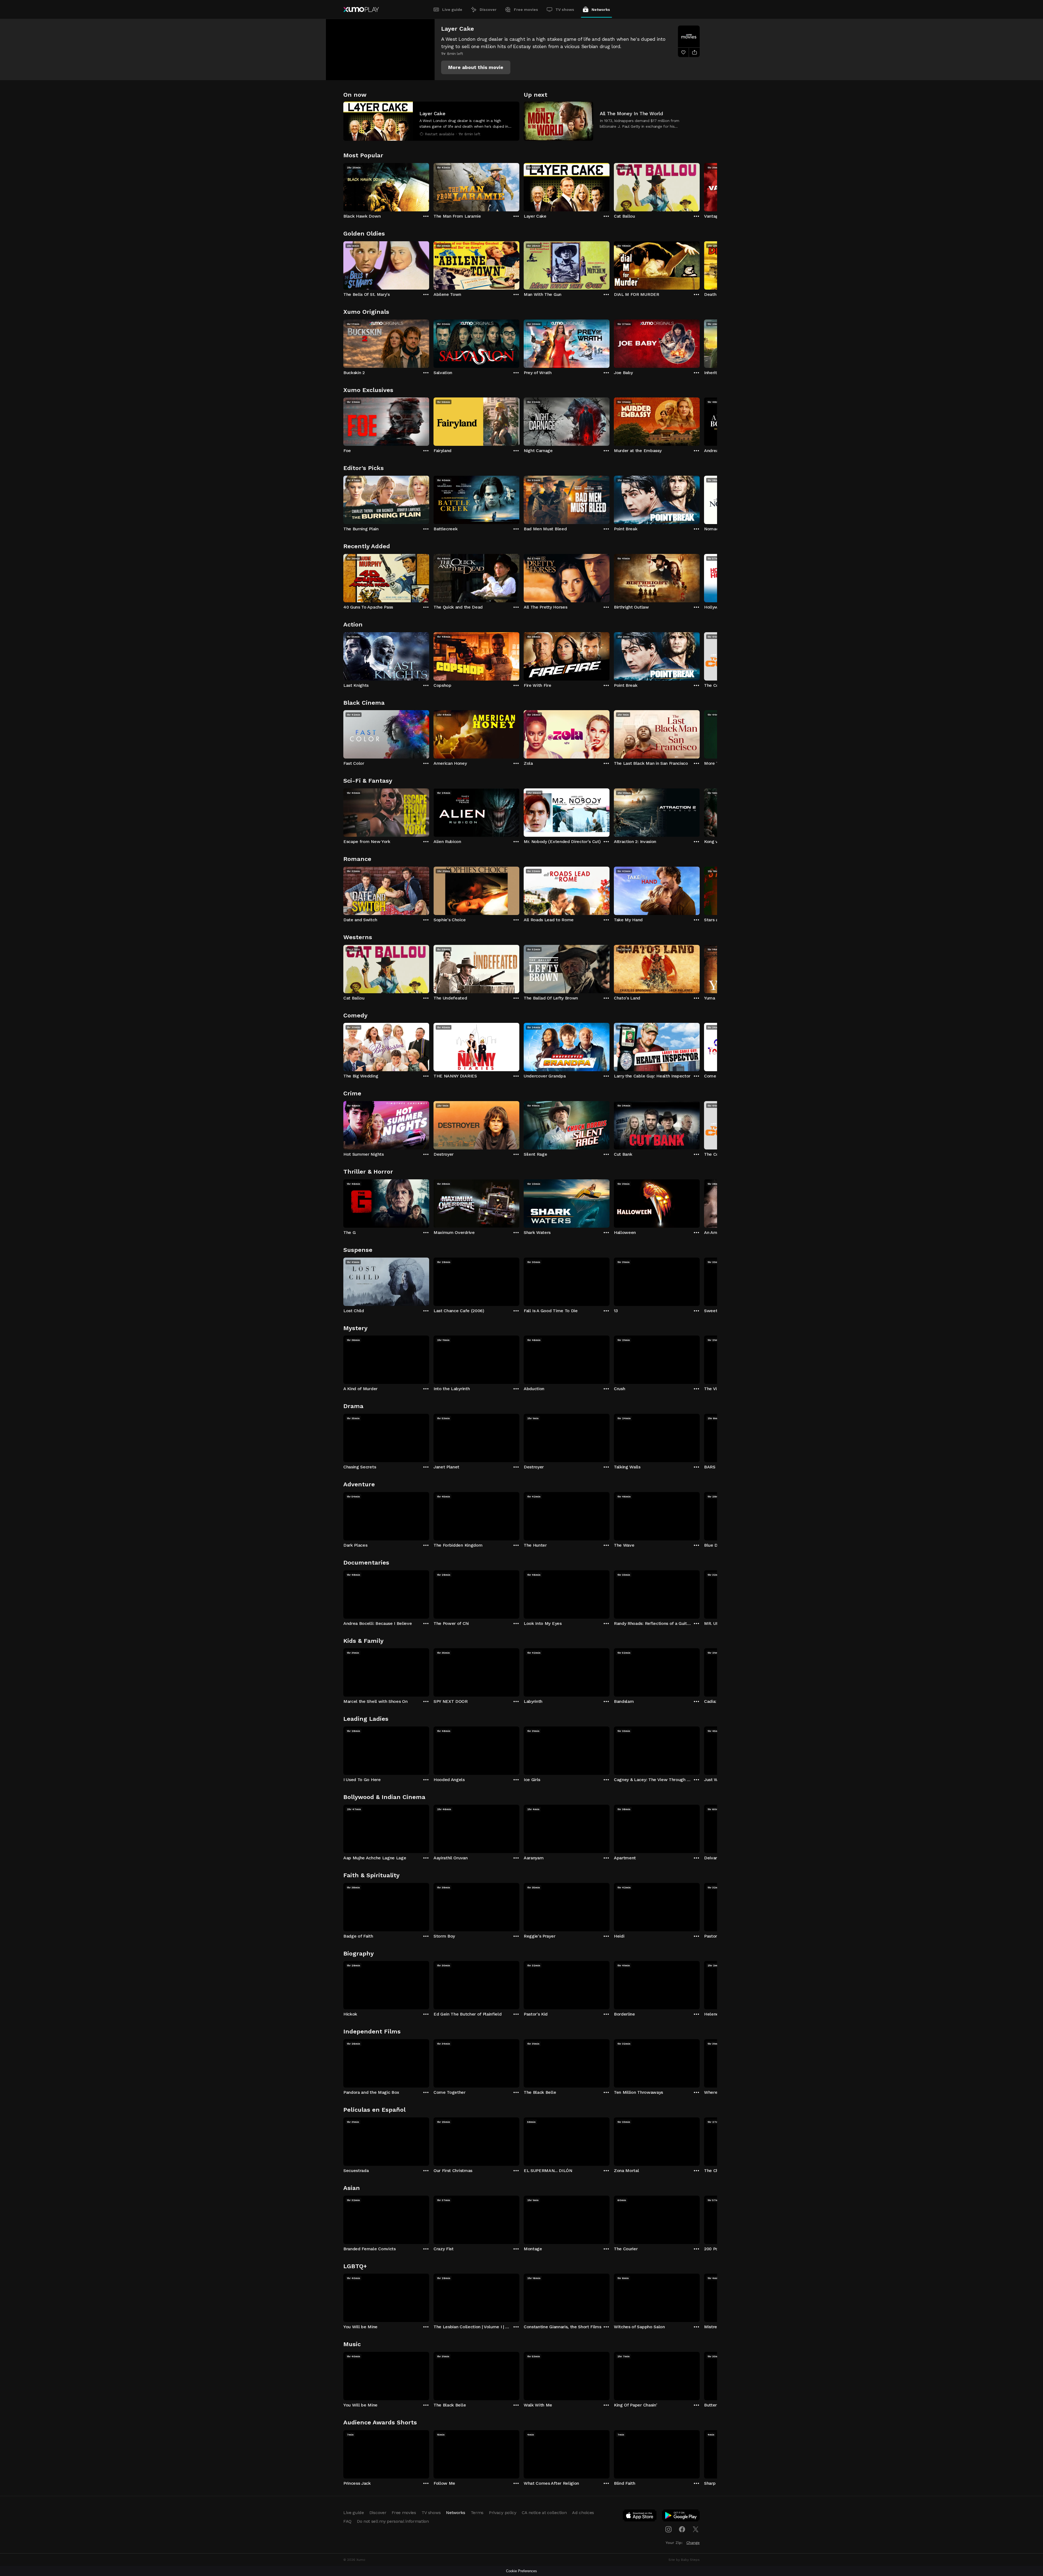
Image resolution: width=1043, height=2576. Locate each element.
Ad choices (583, 2513)
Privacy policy (503, 2513)
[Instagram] (668, 2529)
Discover (488, 10)
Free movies (526, 10)
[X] (696, 2529)
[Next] (700, 186)
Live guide (452, 10)
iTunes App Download (640, 2517)
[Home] (361, 10)
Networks (601, 10)
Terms (477, 2513)
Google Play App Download (681, 2517)
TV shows (565, 10)
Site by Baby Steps (684, 2560)
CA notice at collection (544, 2513)
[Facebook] (682, 2529)
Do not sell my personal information (393, 2521)
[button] (476, 67)
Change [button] (693, 2543)
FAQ (347, 2521)
